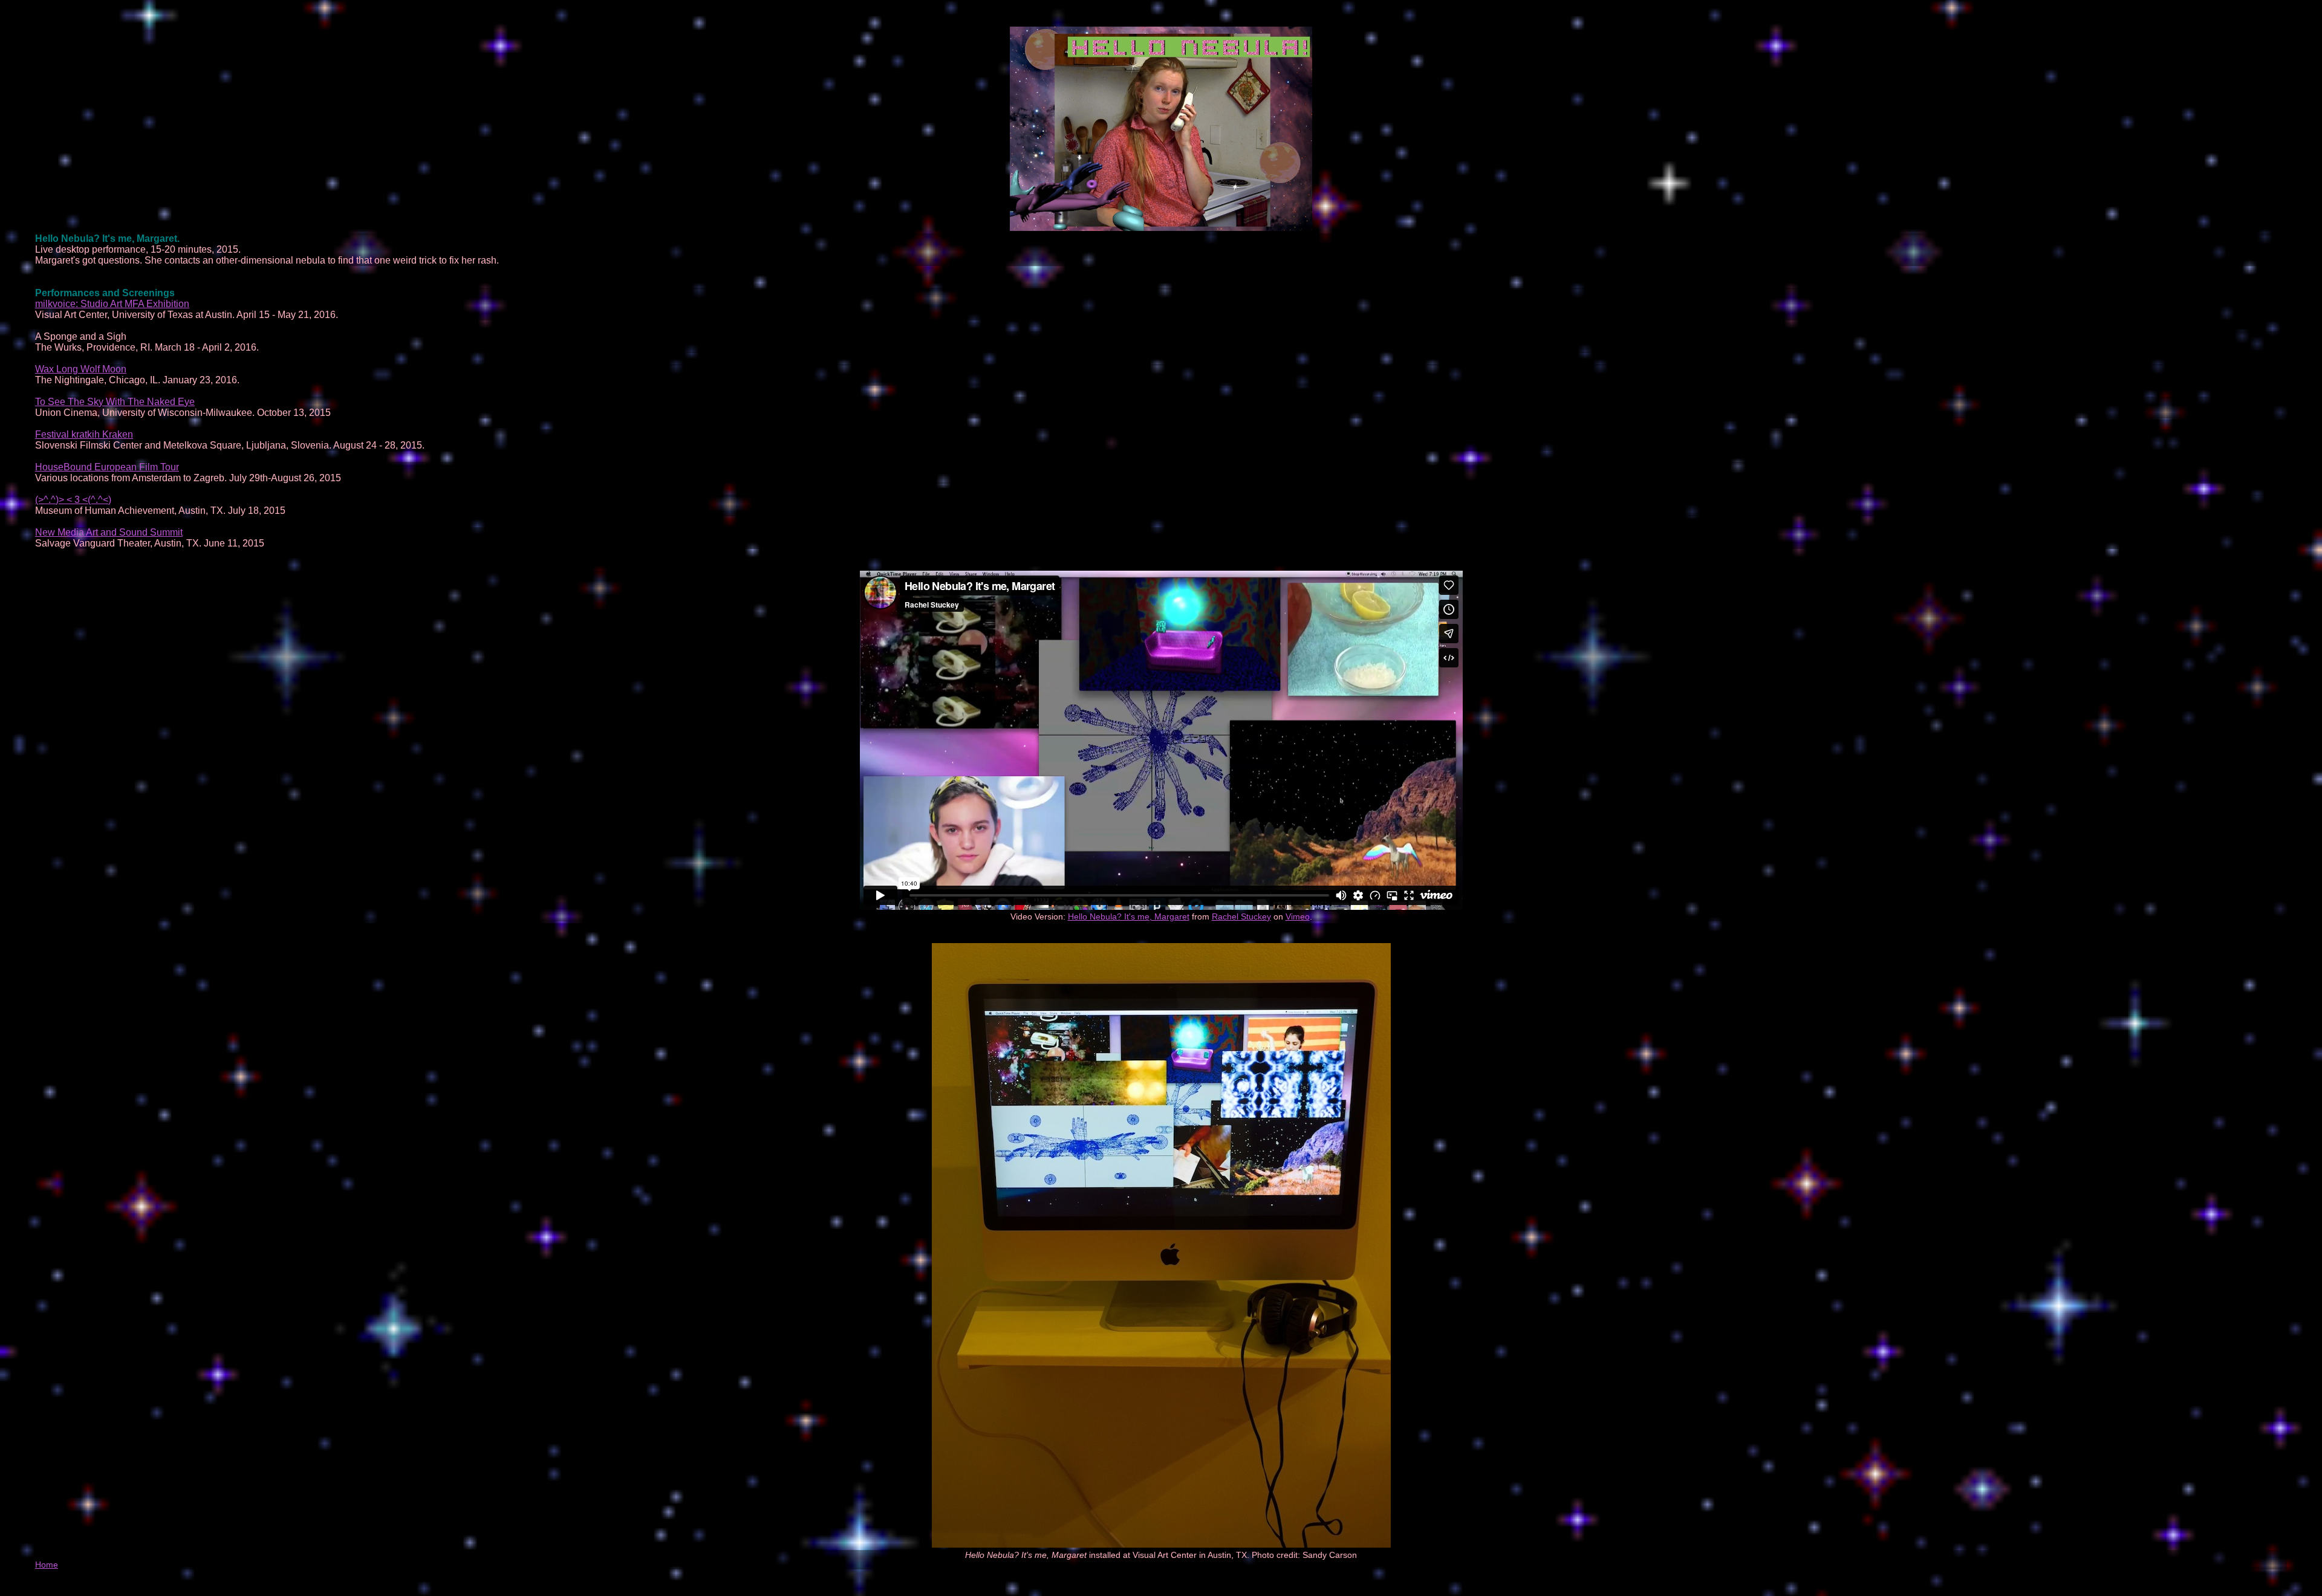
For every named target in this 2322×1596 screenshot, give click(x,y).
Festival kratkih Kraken (84, 434)
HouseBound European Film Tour (107, 467)
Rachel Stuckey (1241, 916)
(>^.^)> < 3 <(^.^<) (73, 500)
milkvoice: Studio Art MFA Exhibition (112, 304)
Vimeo (1298, 916)
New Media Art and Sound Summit (109, 532)
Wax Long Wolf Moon (81, 369)
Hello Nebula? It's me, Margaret (1129, 916)
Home (47, 1565)
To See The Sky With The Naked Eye (115, 402)
